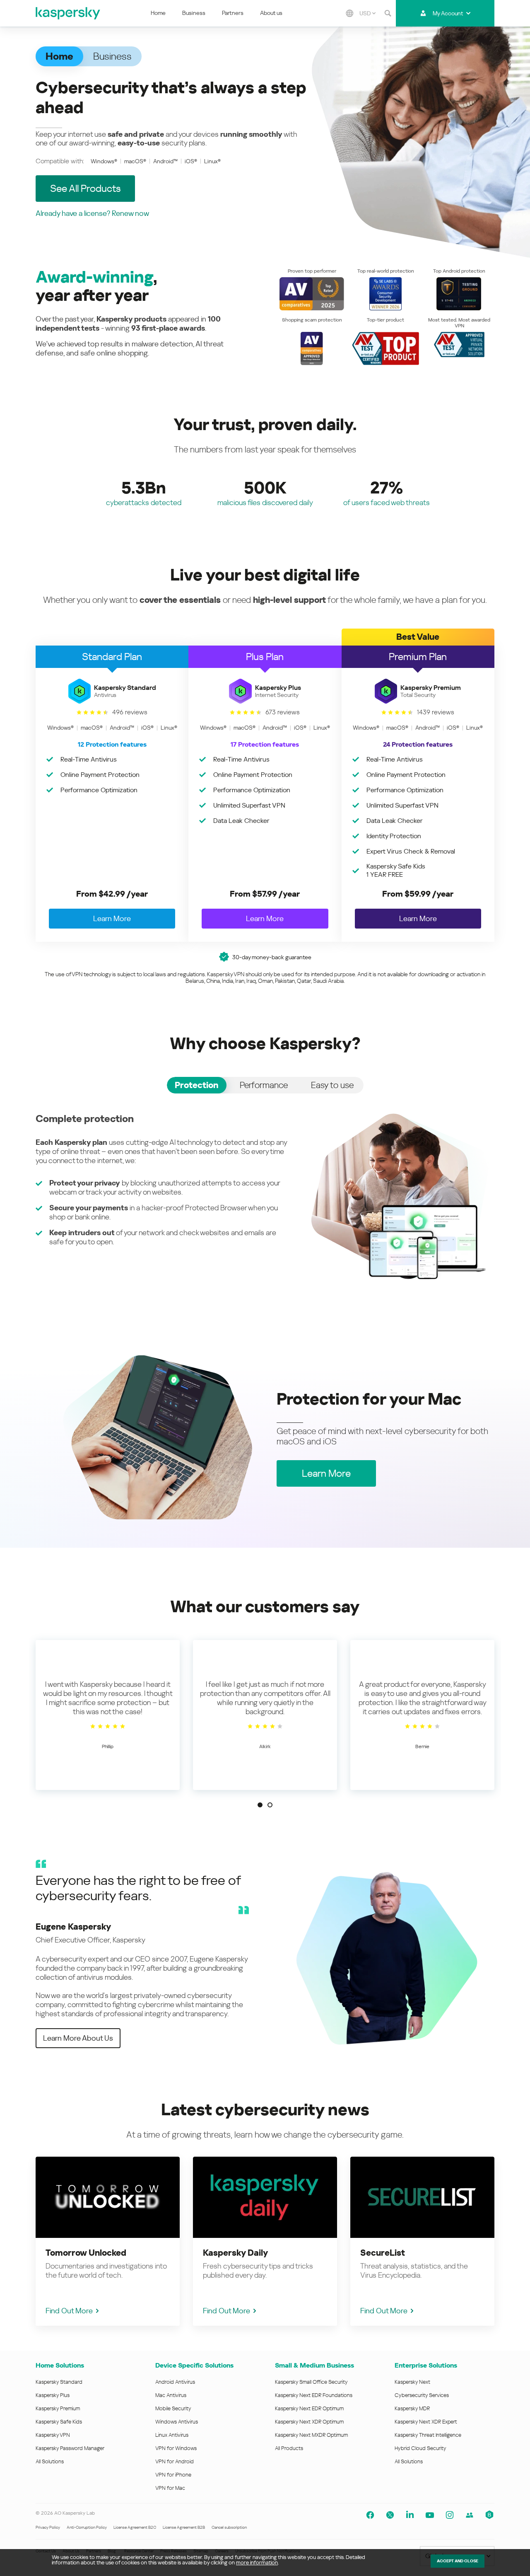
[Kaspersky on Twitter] (390, 2515)
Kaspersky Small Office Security (311, 2382)
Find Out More (69, 2311)
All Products (289, 2448)
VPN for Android (175, 2461)
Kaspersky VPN (53, 2435)
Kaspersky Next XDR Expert (426, 2422)
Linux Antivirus (172, 2435)
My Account (448, 13)
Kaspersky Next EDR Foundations (314, 2395)
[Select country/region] (349, 13)
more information (257, 2563)
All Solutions (50, 2461)
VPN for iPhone (173, 2475)
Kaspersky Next (412, 2382)
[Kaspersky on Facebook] (370, 2515)
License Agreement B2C (135, 2527)
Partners (233, 13)
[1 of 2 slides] (260, 1805)
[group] (108, 1715)
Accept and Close (458, 2561)
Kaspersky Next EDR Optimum (309, 2408)
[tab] (197, 1085)
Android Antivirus (175, 2382)
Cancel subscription (229, 2527)
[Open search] (388, 13)
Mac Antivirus (171, 2395)
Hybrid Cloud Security (420, 2448)
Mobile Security (173, 2408)
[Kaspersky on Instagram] (450, 2515)
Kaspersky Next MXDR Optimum (311, 2435)
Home (158, 13)
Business (194, 13)
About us (271, 13)
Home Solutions (60, 2365)
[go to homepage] (68, 13)
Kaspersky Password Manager (70, 2448)
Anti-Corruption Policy (87, 2527)
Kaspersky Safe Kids (59, 2422)
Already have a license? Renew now (92, 213)
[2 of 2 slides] (270, 1805)
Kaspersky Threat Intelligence (428, 2435)
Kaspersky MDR (412, 2408)
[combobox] (367, 13)
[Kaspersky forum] (470, 2515)
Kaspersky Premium (58, 2408)
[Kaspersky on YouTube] (430, 2515)
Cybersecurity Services (422, 2395)
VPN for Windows (176, 2448)
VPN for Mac (170, 2488)
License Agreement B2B (184, 2527)
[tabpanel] (265, 1196)
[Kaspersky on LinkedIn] (410, 2515)
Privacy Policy (48, 2527)
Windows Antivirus (177, 2422)
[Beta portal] (489, 2515)
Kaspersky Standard (59, 2382)
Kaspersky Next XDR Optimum (309, 2422)
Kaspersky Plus (53, 2395)
